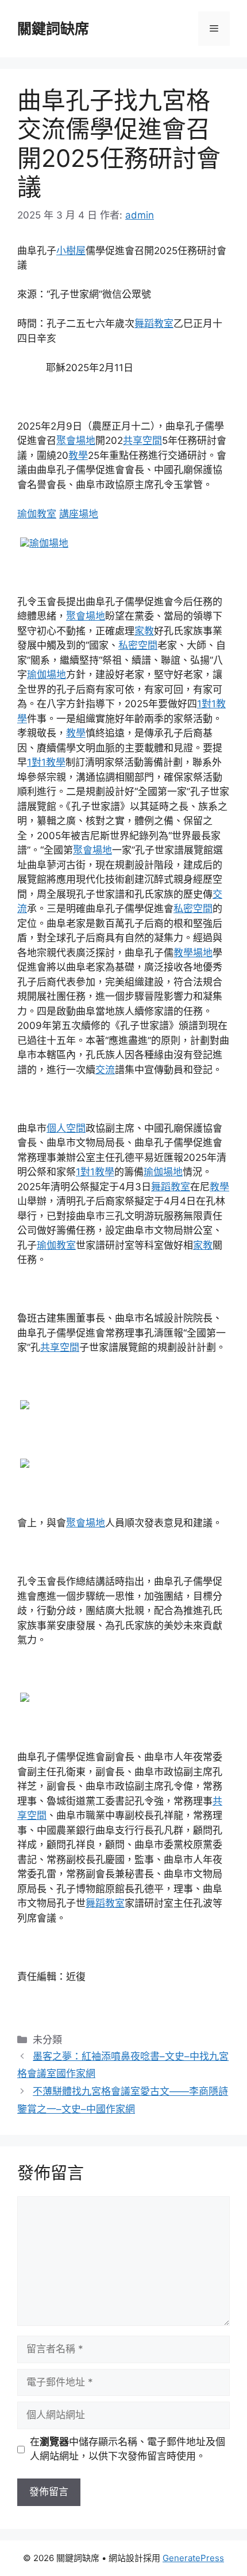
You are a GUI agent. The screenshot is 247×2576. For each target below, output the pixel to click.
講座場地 (79, 514)
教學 (78, 455)
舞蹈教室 (154, 324)
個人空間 (66, 1128)
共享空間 (142, 441)
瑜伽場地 (49, 543)
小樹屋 (71, 251)
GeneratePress (193, 2558)
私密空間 (138, 645)
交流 (105, 1070)
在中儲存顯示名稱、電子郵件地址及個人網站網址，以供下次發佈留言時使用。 (128, 2449)
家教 (144, 631)
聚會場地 (76, 441)
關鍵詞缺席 (53, 29)
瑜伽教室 (37, 514)
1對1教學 (46, 762)
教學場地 (193, 953)
